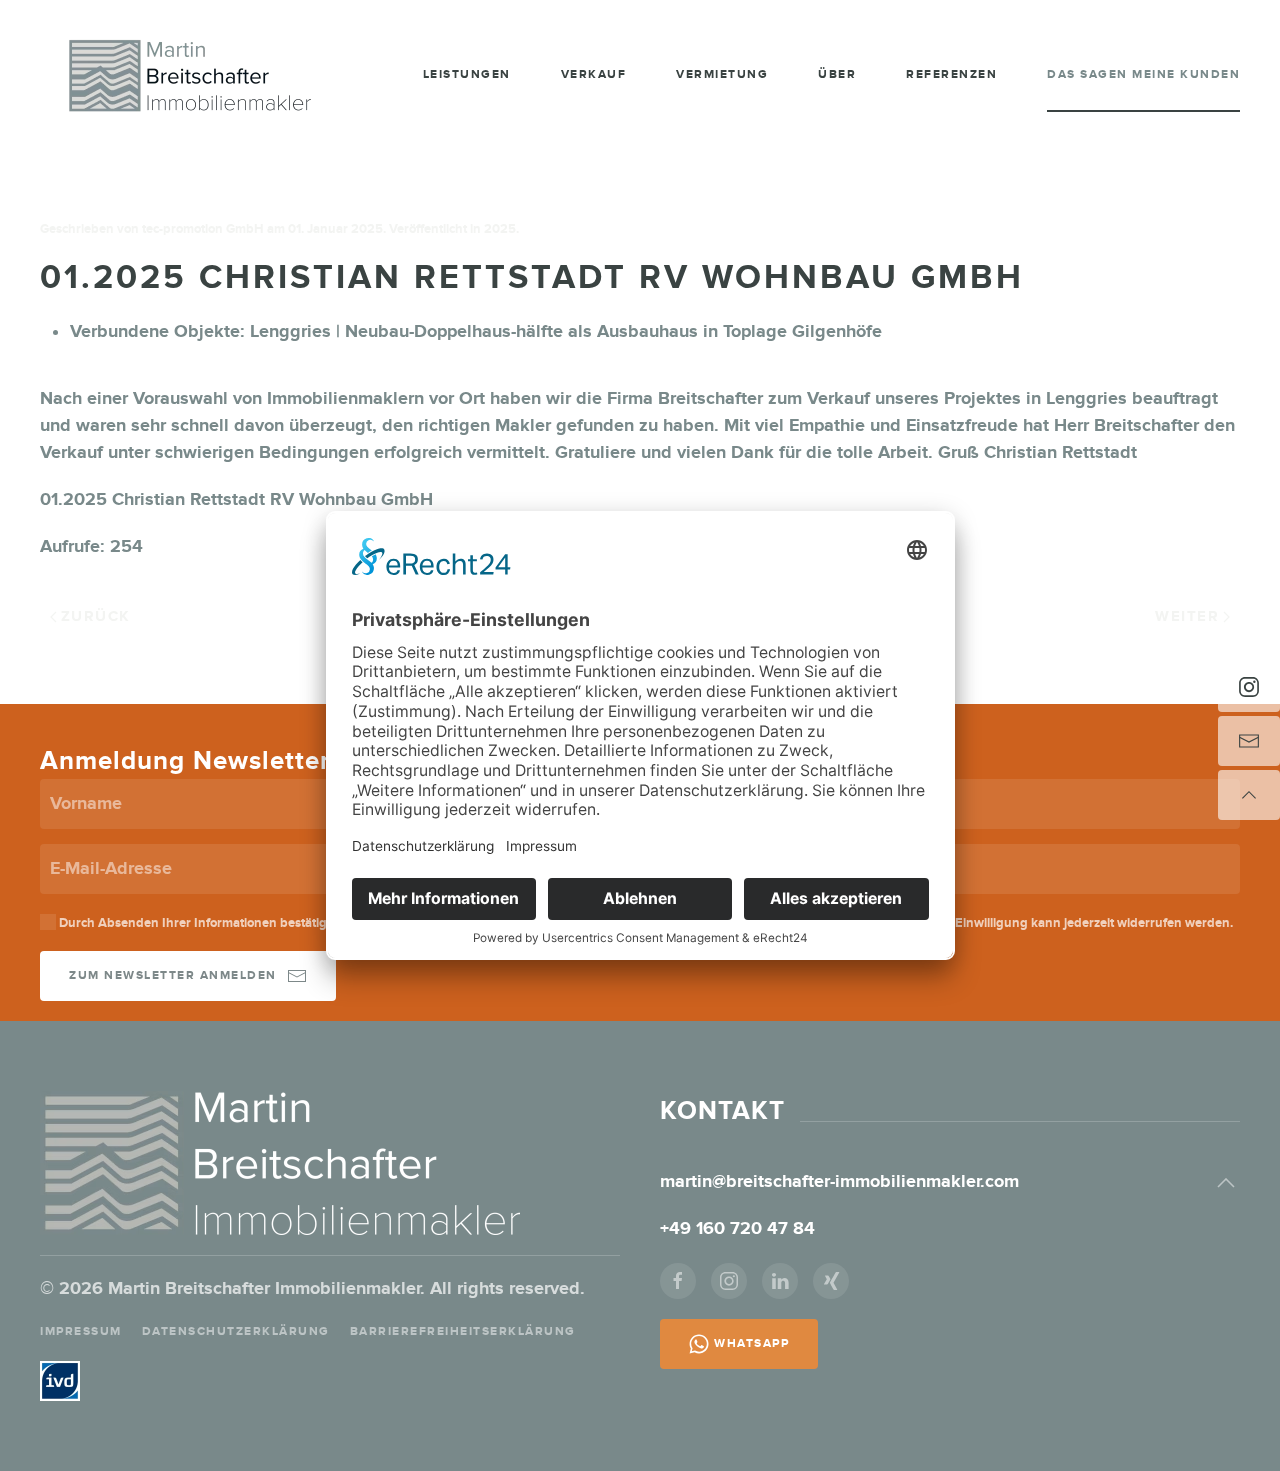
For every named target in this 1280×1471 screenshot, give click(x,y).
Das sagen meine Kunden (1143, 74)
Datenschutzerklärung (236, 1331)
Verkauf (594, 74)
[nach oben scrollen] (1249, 795)
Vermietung (722, 74)
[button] (1226, 1183)
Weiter (1187, 616)
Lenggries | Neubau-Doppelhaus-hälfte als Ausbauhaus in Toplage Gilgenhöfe (566, 332)
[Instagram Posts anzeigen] (1249, 687)
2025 (500, 229)
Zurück (96, 616)
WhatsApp (751, 1343)
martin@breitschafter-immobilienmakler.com (839, 1182)
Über (837, 74)
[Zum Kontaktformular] (1249, 741)
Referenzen (951, 74)
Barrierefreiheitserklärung (463, 1331)
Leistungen (467, 74)
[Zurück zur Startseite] (190, 75)
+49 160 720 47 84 (740, 1229)
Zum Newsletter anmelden (173, 975)
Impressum (81, 1331)
